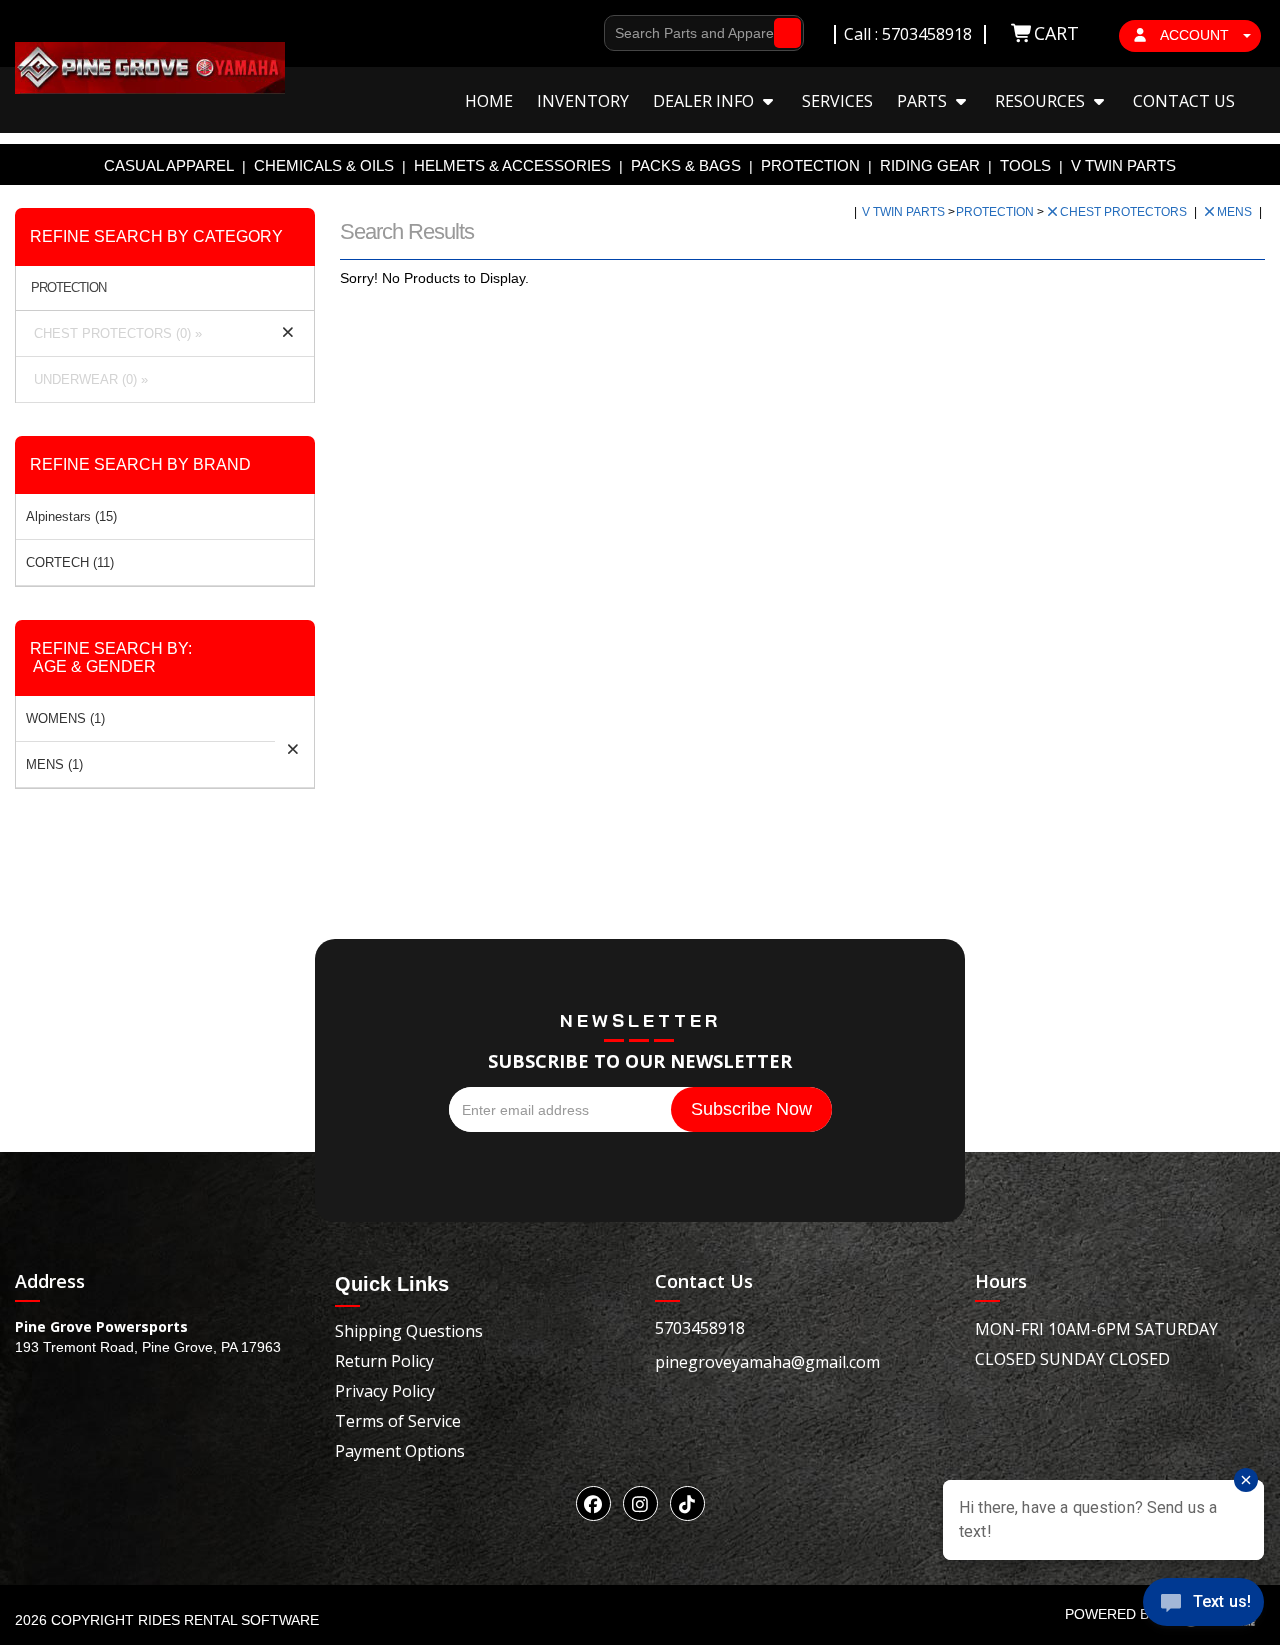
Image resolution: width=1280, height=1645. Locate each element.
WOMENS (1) (65, 718)
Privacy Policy (385, 1391)
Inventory (583, 101)
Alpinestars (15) (71, 516)
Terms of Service (398, 1421)
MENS (1236, 212)
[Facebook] (593, 1503)
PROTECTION (810, 165)
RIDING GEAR (930, 165)
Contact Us (1184, 101)
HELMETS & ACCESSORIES (512, 165)
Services (837, 101)
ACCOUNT (1195, 35)
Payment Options (400, 1451)
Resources (1042, 101)
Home (489, 101)
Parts (924, 101)
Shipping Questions (409, 1331)
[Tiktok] (687, 1503)
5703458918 (700, 1328)
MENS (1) (54, 764)
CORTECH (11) (70, 562)
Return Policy (384, 1361)
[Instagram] (640, 1503)
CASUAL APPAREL (169, 165)
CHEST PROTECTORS (1125, 212)
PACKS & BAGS (686, 165)
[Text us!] (1203, 1605)
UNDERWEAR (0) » (87, 379)
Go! (782, 33)
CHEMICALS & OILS (324, 165)
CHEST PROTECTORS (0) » (114, 333)
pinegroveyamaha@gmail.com (767, 1362)
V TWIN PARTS (1123, 165)
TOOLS (1025, 165)
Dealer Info (705, 101)
